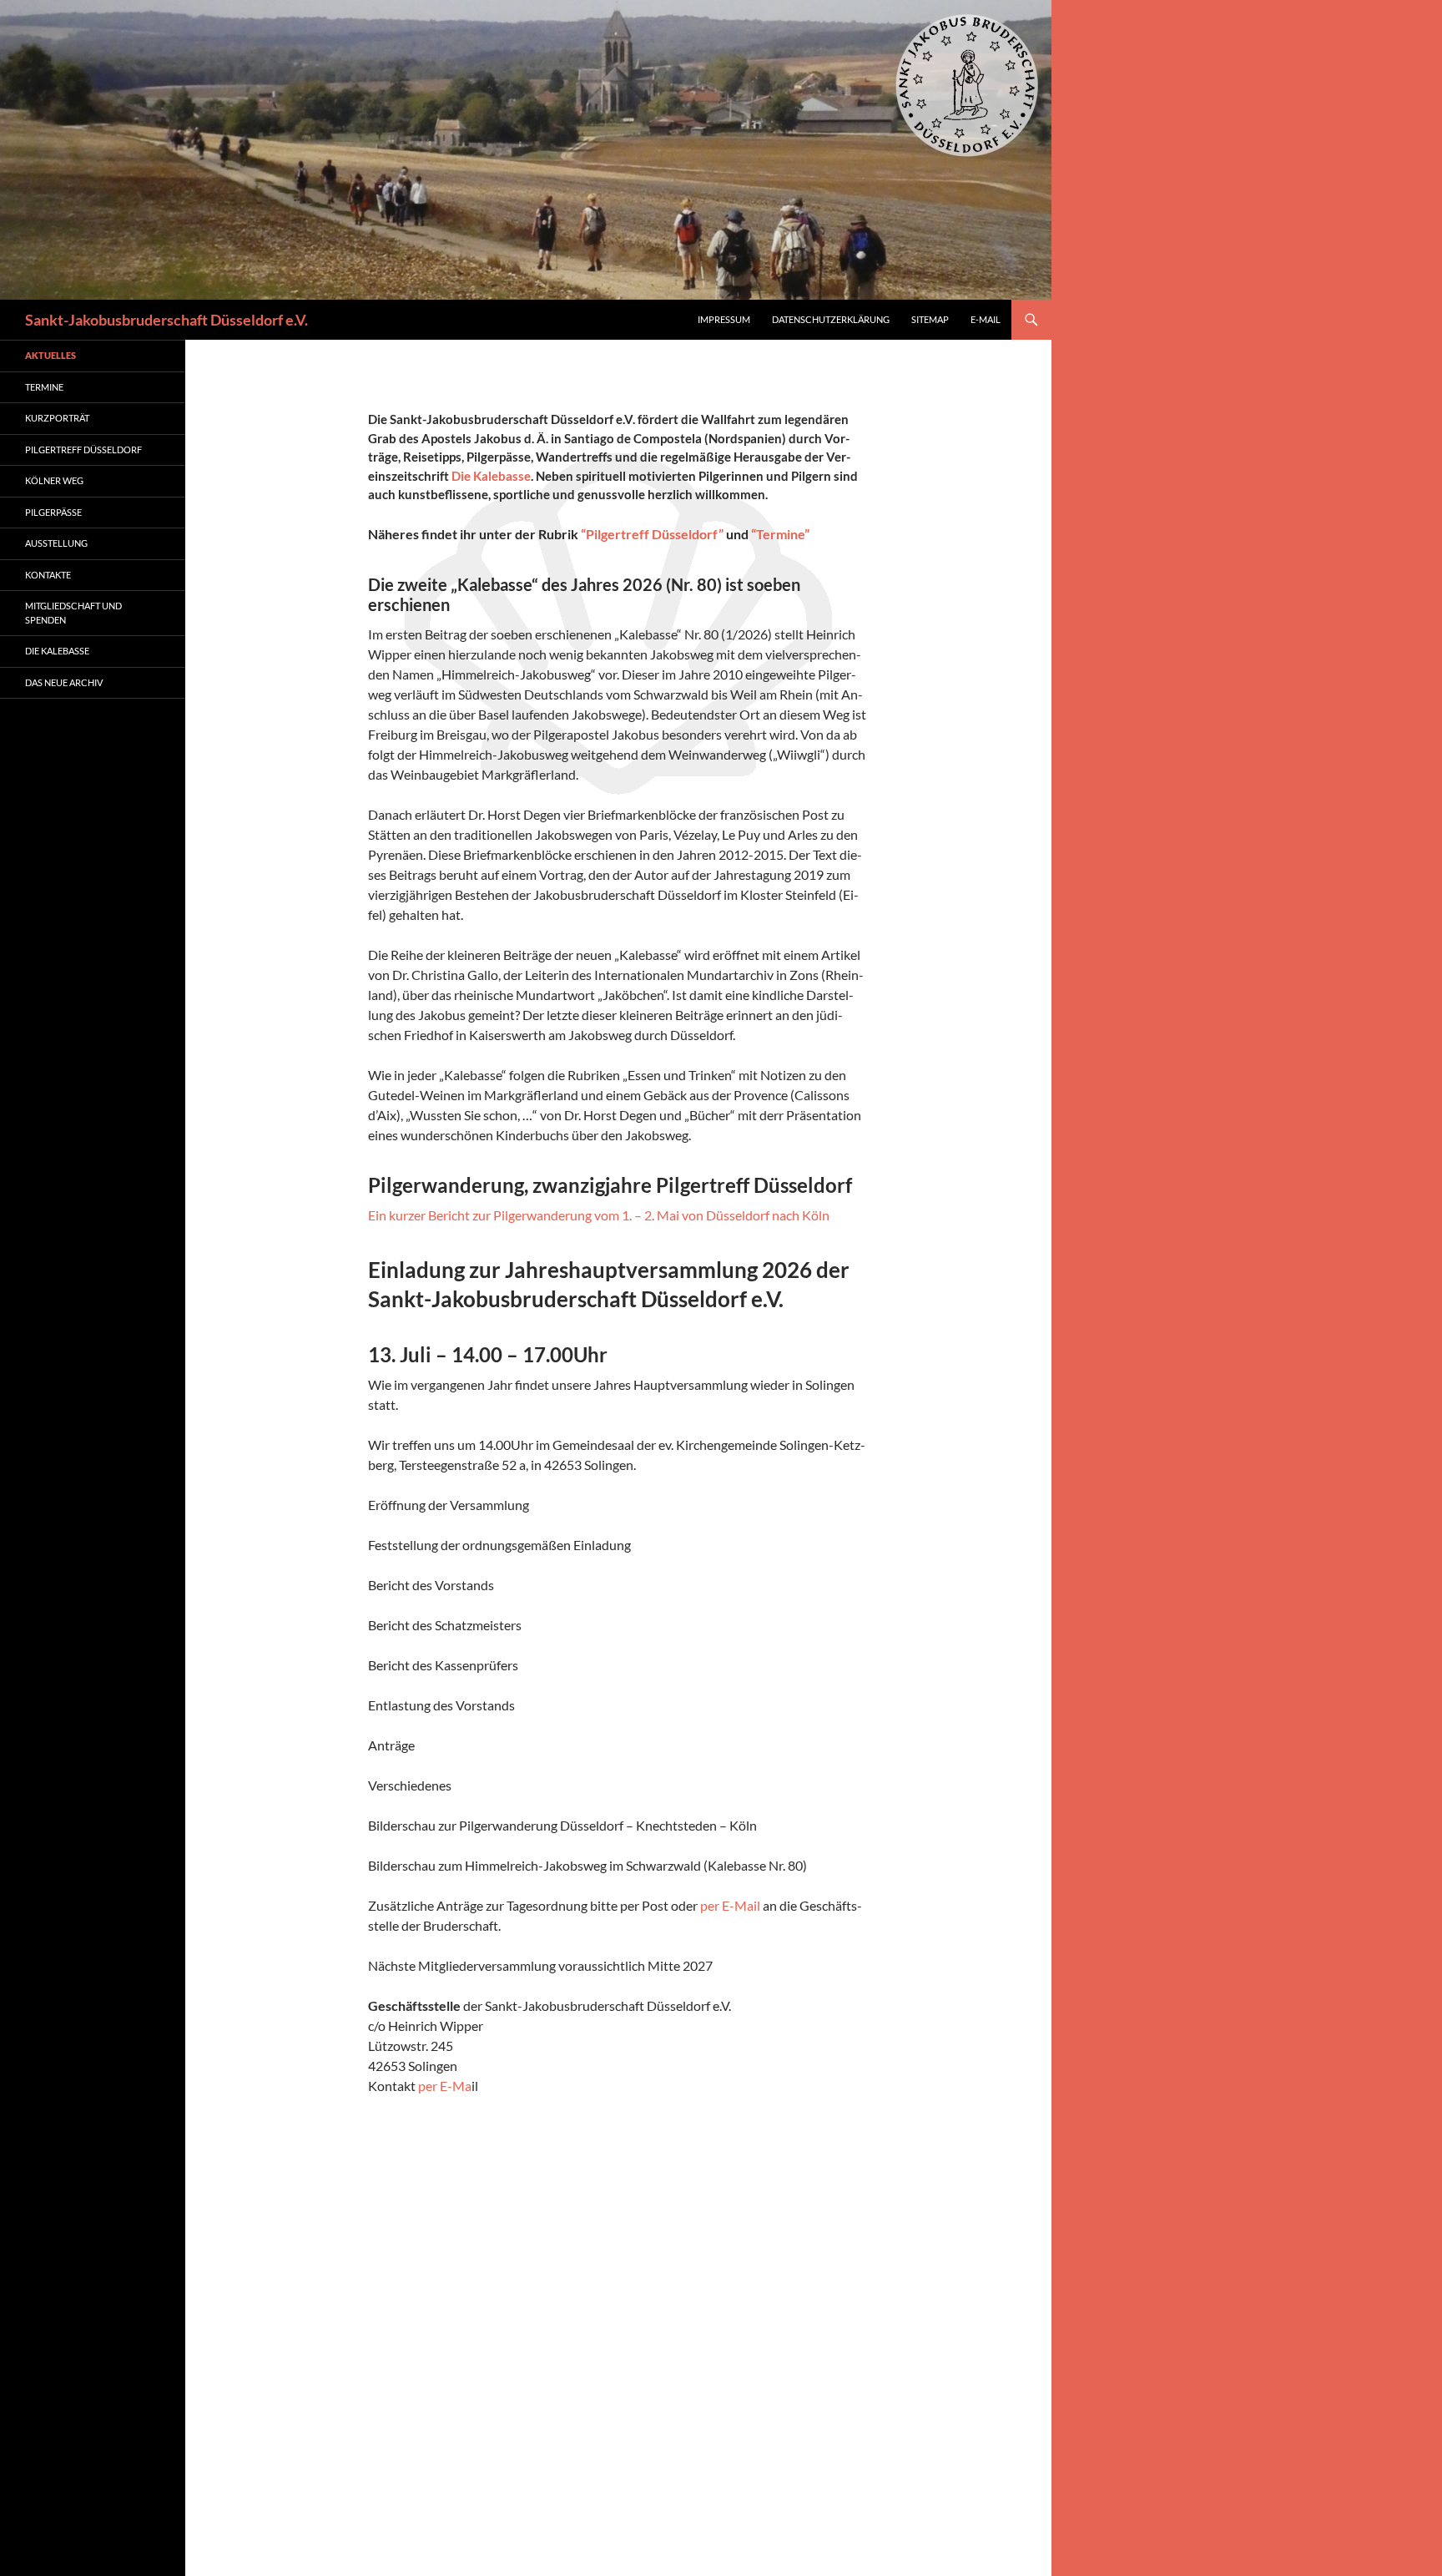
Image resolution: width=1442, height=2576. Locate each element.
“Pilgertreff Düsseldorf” (652, 534)
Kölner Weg (54, 480)
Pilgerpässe (53, 512)
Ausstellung (56, 543)
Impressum (724, 319)
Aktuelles (50, 355)
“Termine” (780, 534)
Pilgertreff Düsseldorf (83, 450)
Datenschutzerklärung (831, 319)
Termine (44, 387)
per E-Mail (730, 1905)
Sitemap (930, 319)
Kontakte (48, 575)
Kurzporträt (57, 418)
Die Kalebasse (491, 476)
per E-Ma (445, 2086)
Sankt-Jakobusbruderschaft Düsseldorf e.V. (166, 320)
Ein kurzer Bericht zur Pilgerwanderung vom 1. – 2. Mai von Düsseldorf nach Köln (599, 1215)
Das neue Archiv (64, 682)
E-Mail (986, 319)
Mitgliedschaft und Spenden (73, 613)
